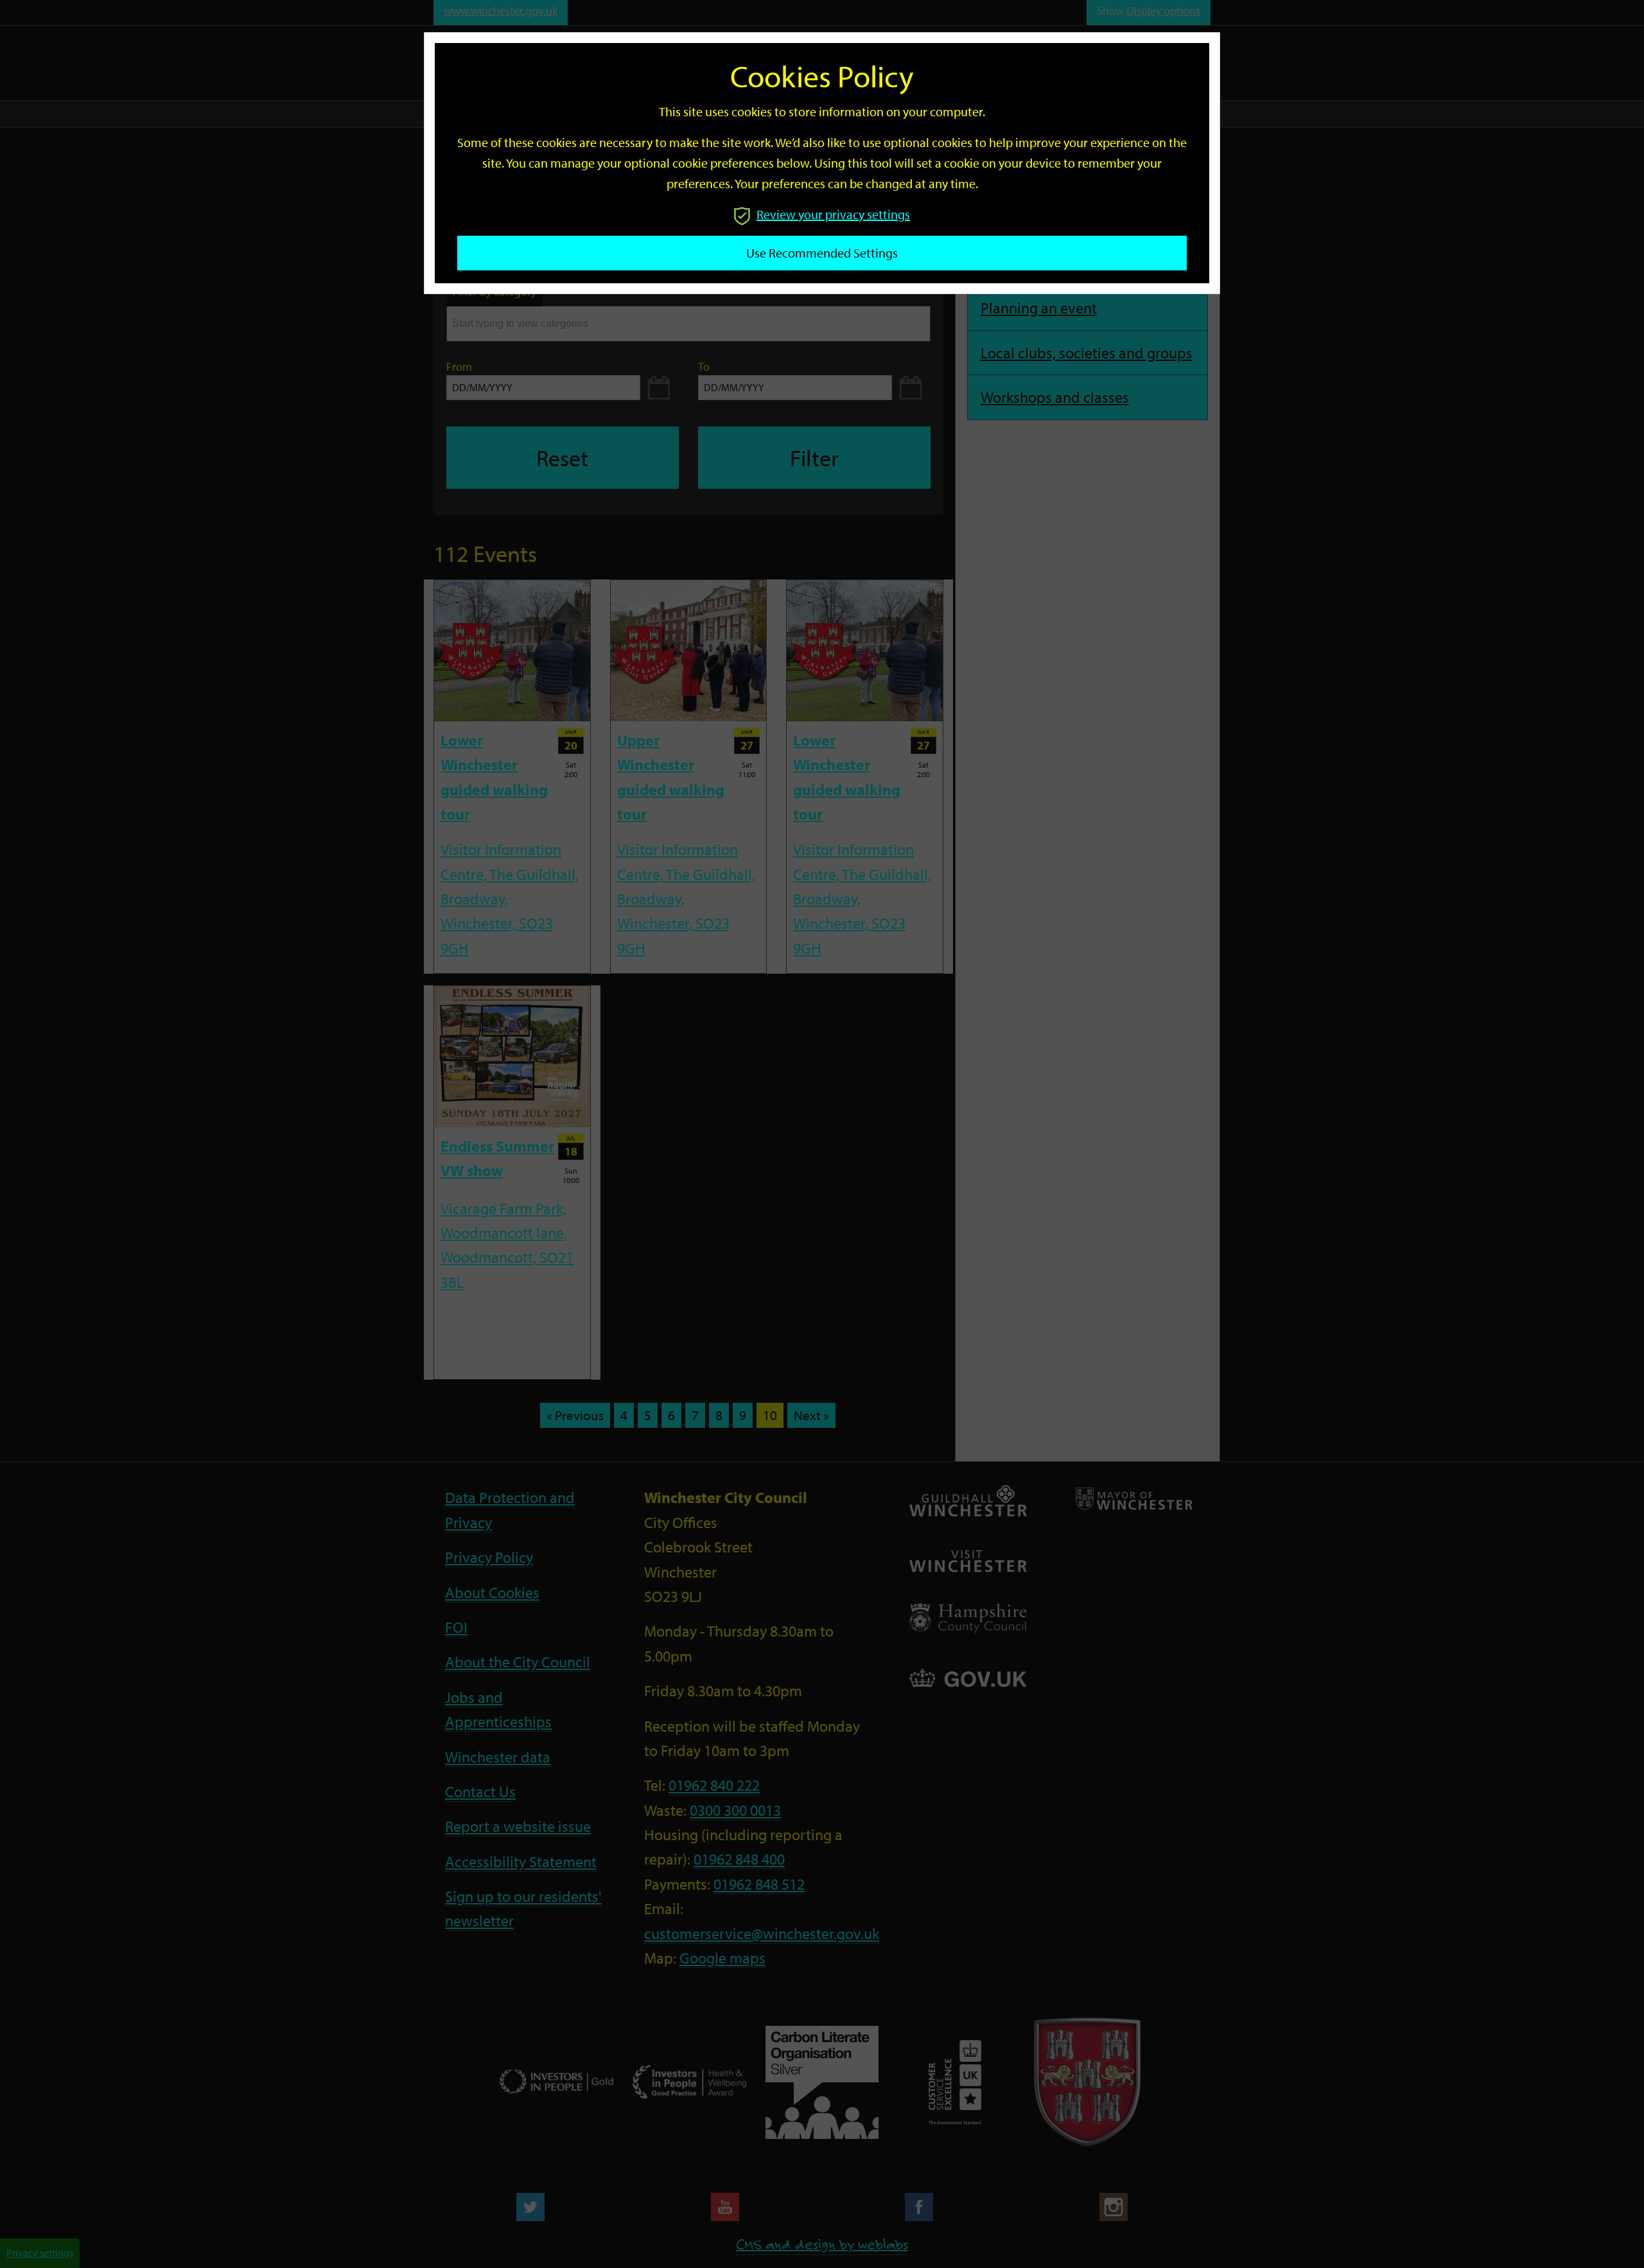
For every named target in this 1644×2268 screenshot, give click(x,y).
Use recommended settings (822, 253)
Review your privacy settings (833, 214)
